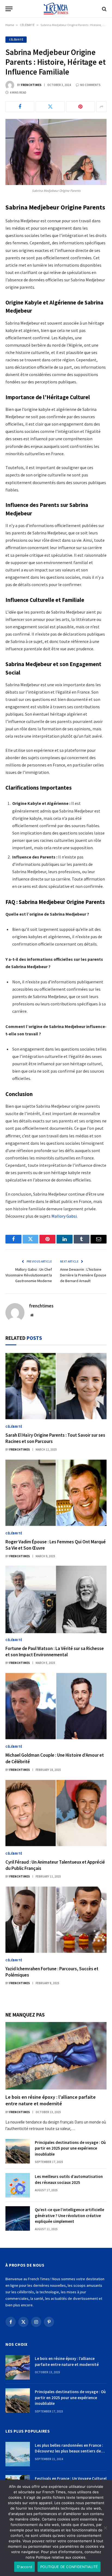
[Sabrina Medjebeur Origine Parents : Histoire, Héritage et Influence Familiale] (56, 152)
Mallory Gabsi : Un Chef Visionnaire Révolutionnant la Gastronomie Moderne (29, 1275)
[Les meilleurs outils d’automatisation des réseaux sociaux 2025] (18, 2185)
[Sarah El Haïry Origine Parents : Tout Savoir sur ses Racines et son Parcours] (56, 1386)
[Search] (104, 9)
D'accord (24, 2567)
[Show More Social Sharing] (101, 107)
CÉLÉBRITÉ (27, 25)
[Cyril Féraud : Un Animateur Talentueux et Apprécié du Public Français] (56, 1813)
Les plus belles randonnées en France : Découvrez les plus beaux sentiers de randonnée (69, 2451)
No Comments (90, 85)
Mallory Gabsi (64, 1216)
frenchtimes (31, 85)
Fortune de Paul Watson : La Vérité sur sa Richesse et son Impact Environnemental (55, 1652)
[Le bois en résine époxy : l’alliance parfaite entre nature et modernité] (56, 2056)
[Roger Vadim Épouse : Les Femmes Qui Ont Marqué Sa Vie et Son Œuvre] (56, 1493)
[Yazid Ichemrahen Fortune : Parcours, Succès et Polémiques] (56, 1920)
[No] (105, 2528)
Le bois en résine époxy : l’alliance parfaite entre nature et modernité (51, 2100)
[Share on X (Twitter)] (50, 107)
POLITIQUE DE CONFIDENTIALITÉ (69, 2567)
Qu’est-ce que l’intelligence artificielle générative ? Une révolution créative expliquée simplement (69, 2215)
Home (10, 25)
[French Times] (56, 9)
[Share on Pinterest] (80, 107)
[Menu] (9, 9)
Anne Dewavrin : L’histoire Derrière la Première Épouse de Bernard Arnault (83, 1275)
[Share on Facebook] (20, 107)
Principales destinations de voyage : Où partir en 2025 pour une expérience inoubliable (70, 2148)
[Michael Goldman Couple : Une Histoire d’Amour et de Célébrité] (56, 1706)
